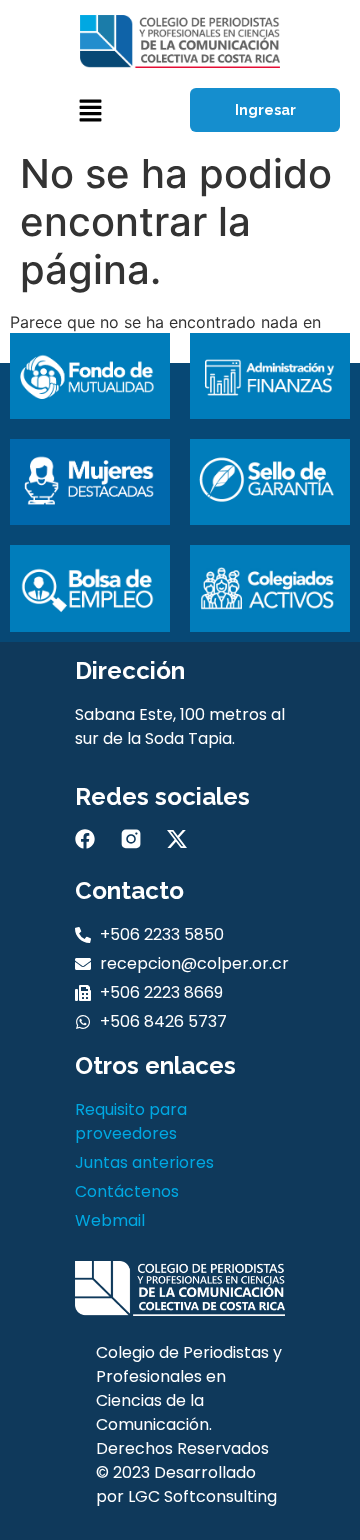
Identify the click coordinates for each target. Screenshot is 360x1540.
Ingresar (265, 110)
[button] (90, 110)
